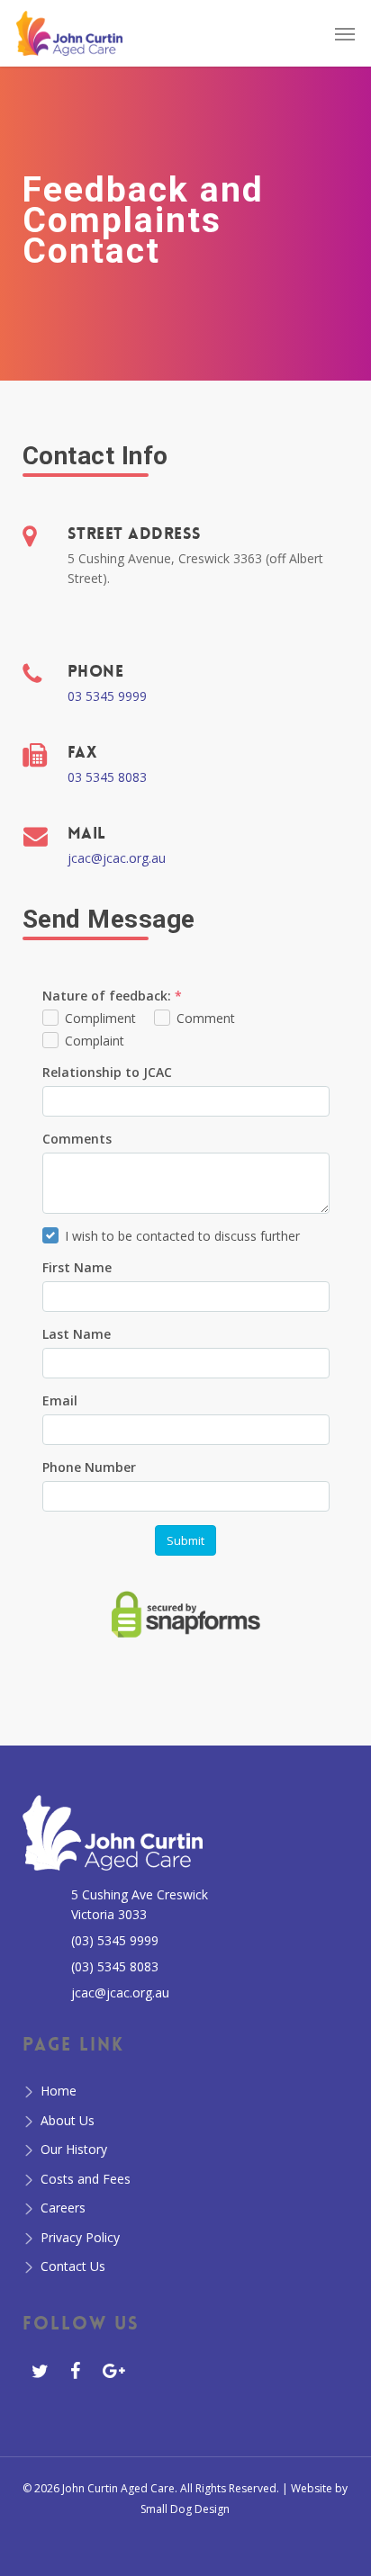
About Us (68, 2120)
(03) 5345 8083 (115, 1966)
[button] (345, 33)
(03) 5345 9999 (115, 1940)
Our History (74, 2149)
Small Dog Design (185, 2509)
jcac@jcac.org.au (117, 858)
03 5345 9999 (107, 696)
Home (59, 2091)
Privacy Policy (80, 2237)
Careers (63, 2208)
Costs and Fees (86, 2179)
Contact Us (73, 2266)
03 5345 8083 (107, 777)
